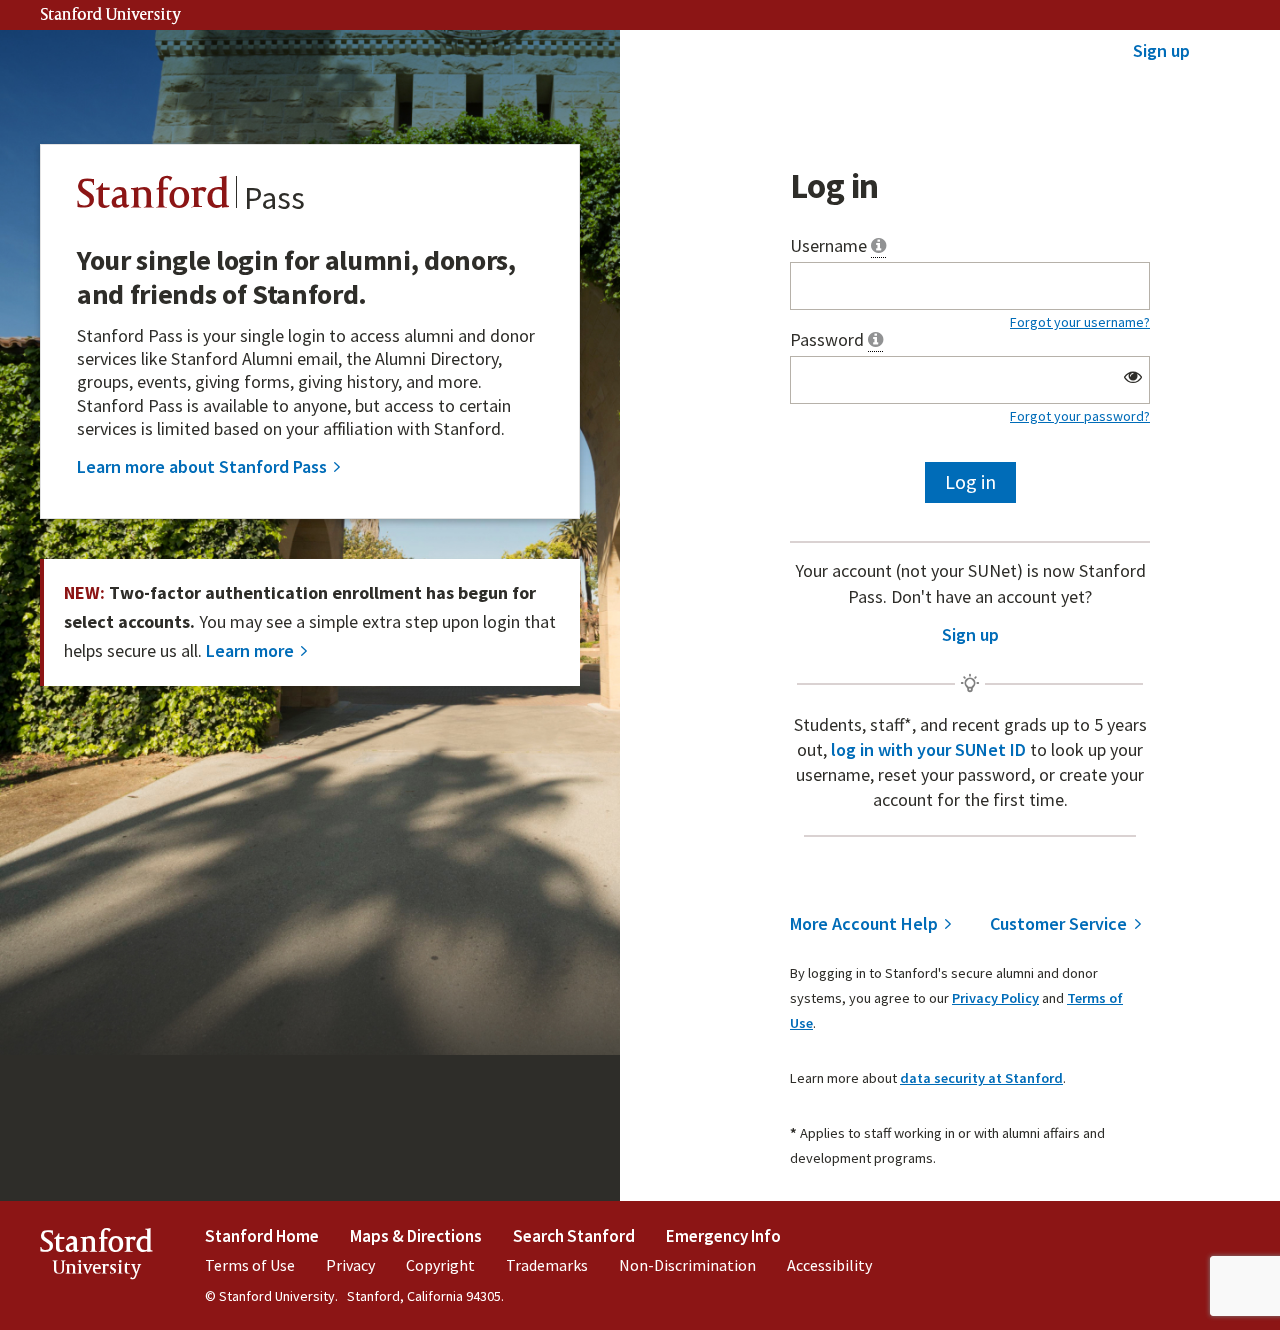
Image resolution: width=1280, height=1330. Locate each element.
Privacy (350, 1265)
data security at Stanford (981, 1078)
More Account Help (864, 924)
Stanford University (111, 15)
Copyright (440, 1265)
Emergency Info (723, 1236)
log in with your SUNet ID (930, 749)
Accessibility (829, 1265)
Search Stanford (574, 1236)
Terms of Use (250, 1265)
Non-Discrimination (687, 1265)
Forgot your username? (1080, 322)
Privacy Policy (995, 998)
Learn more (250, 650)
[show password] (1133, 377)
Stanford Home (262, 1236)
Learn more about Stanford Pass (202, 467)
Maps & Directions (416, 1236)
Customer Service (1058, 924)
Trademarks (547, 1265)
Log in (970, 481)
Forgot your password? (1080, 416)
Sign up (1161, 50)
